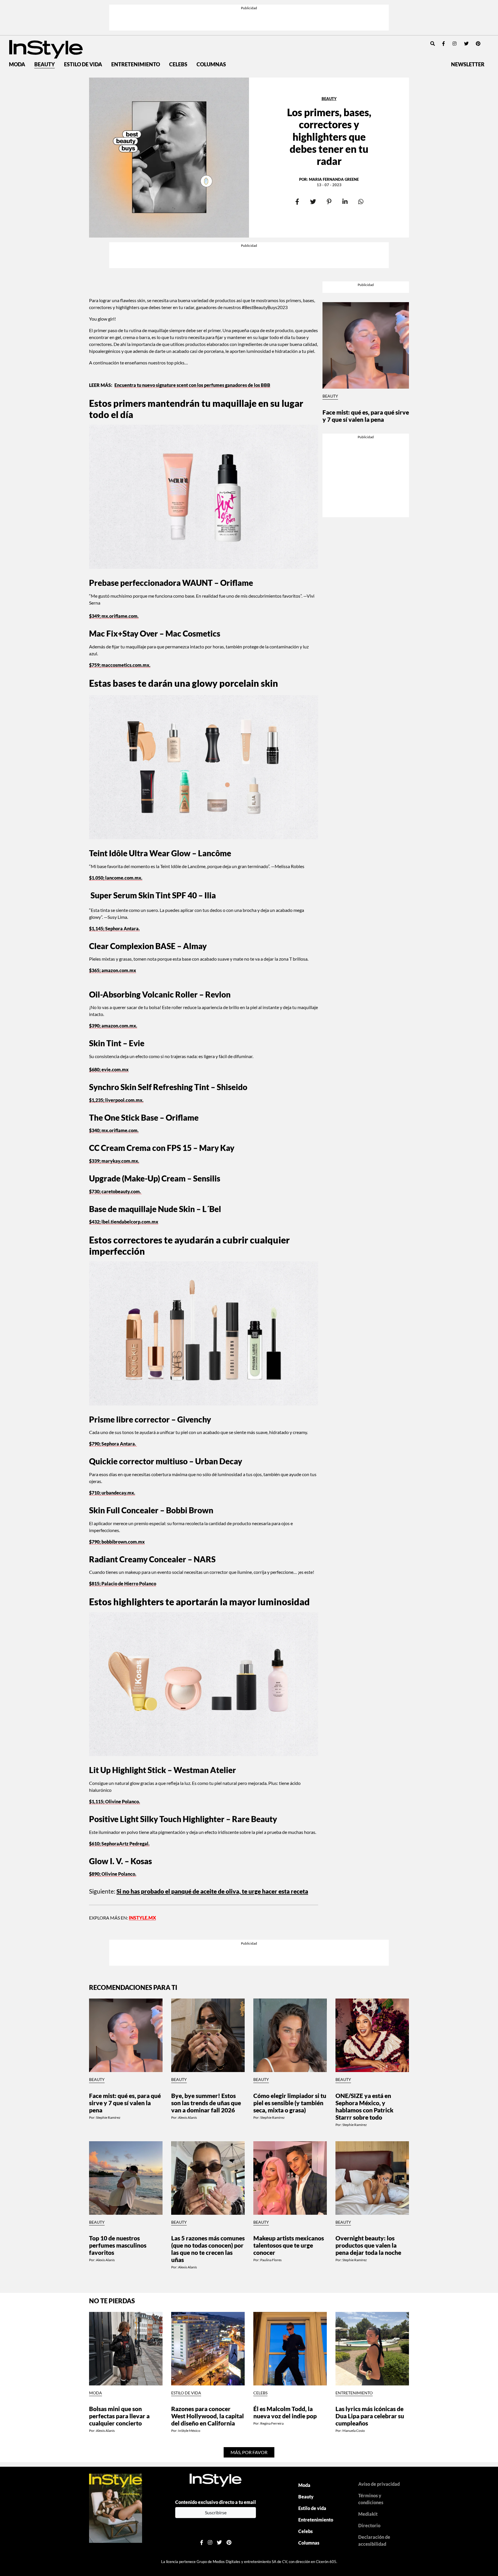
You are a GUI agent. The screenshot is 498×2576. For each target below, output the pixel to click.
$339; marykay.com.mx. (114, 1089)
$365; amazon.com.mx (113, 898)
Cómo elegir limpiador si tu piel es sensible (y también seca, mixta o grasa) (290, 1991)
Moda (17, 29)
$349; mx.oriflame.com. (114, 544)
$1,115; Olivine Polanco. (115, 1729)
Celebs (178, 29)
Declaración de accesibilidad (374, 2429)
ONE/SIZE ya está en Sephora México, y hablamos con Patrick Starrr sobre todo (364, 1994)
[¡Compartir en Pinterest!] (329, 167)
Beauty (45, 29)
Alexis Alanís (187, 2005)
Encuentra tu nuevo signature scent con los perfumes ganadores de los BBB (192, 313)
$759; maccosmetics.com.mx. (120, 593)
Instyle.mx (142, 1846)
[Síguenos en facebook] (444, 8)
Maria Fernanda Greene (334, 144)
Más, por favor (249, 2340)
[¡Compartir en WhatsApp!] (361, 167)
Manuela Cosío (354, 2319)
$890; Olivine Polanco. (113, 1802)
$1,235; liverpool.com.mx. (116, 1028)
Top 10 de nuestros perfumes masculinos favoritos (118, 2133)
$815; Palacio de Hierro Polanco (123, 1511)
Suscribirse (216, 2400)
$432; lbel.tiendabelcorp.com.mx (124, 1150)
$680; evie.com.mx (109, 997)
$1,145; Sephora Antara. (114, 856)
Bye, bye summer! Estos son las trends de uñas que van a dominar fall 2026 (206, 1991)
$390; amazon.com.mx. (113, 954)
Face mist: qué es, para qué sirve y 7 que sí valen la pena (366, 334)
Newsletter (468, 29)
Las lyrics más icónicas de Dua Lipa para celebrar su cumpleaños (370, 2304)
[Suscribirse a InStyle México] (116, 2396)
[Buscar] (433, 8)
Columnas (211, 29)
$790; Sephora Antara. (113, 1372)
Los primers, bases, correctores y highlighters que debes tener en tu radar (329, 101)
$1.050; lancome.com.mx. (116, 805)
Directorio (369, 2414)
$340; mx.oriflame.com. (114, 1058)
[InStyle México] (46, 13)
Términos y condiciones (371, 2387)
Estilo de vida (83, 29)
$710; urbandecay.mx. (112, 1421)
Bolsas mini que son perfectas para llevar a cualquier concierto (119, 2304)
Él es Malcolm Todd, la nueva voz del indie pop (285, 2300)
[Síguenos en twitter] (466, 8)
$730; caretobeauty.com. (115, 1119)
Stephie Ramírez (108, 2005)
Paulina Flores (271, 2148)
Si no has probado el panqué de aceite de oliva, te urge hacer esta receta (212, 1819)
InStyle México (189, 2319)
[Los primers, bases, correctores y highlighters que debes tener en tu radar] (169, 122)
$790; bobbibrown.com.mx (117, 1469)
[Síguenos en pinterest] (478, 8)
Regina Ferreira (272, 2311)
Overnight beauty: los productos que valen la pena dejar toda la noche (368, 2133)
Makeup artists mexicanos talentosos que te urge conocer (289, 2133)
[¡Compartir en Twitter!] (313, 167)
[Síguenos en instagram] (454, 8)
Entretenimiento (136, 29)
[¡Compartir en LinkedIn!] (345, 167)
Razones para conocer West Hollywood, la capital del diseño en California (207, 2304)
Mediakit (368, 2402)
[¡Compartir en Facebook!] (297, 167)
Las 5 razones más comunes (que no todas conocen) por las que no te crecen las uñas (208, 2137)
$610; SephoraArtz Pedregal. (119, 1771)
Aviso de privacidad (379, 2372)
